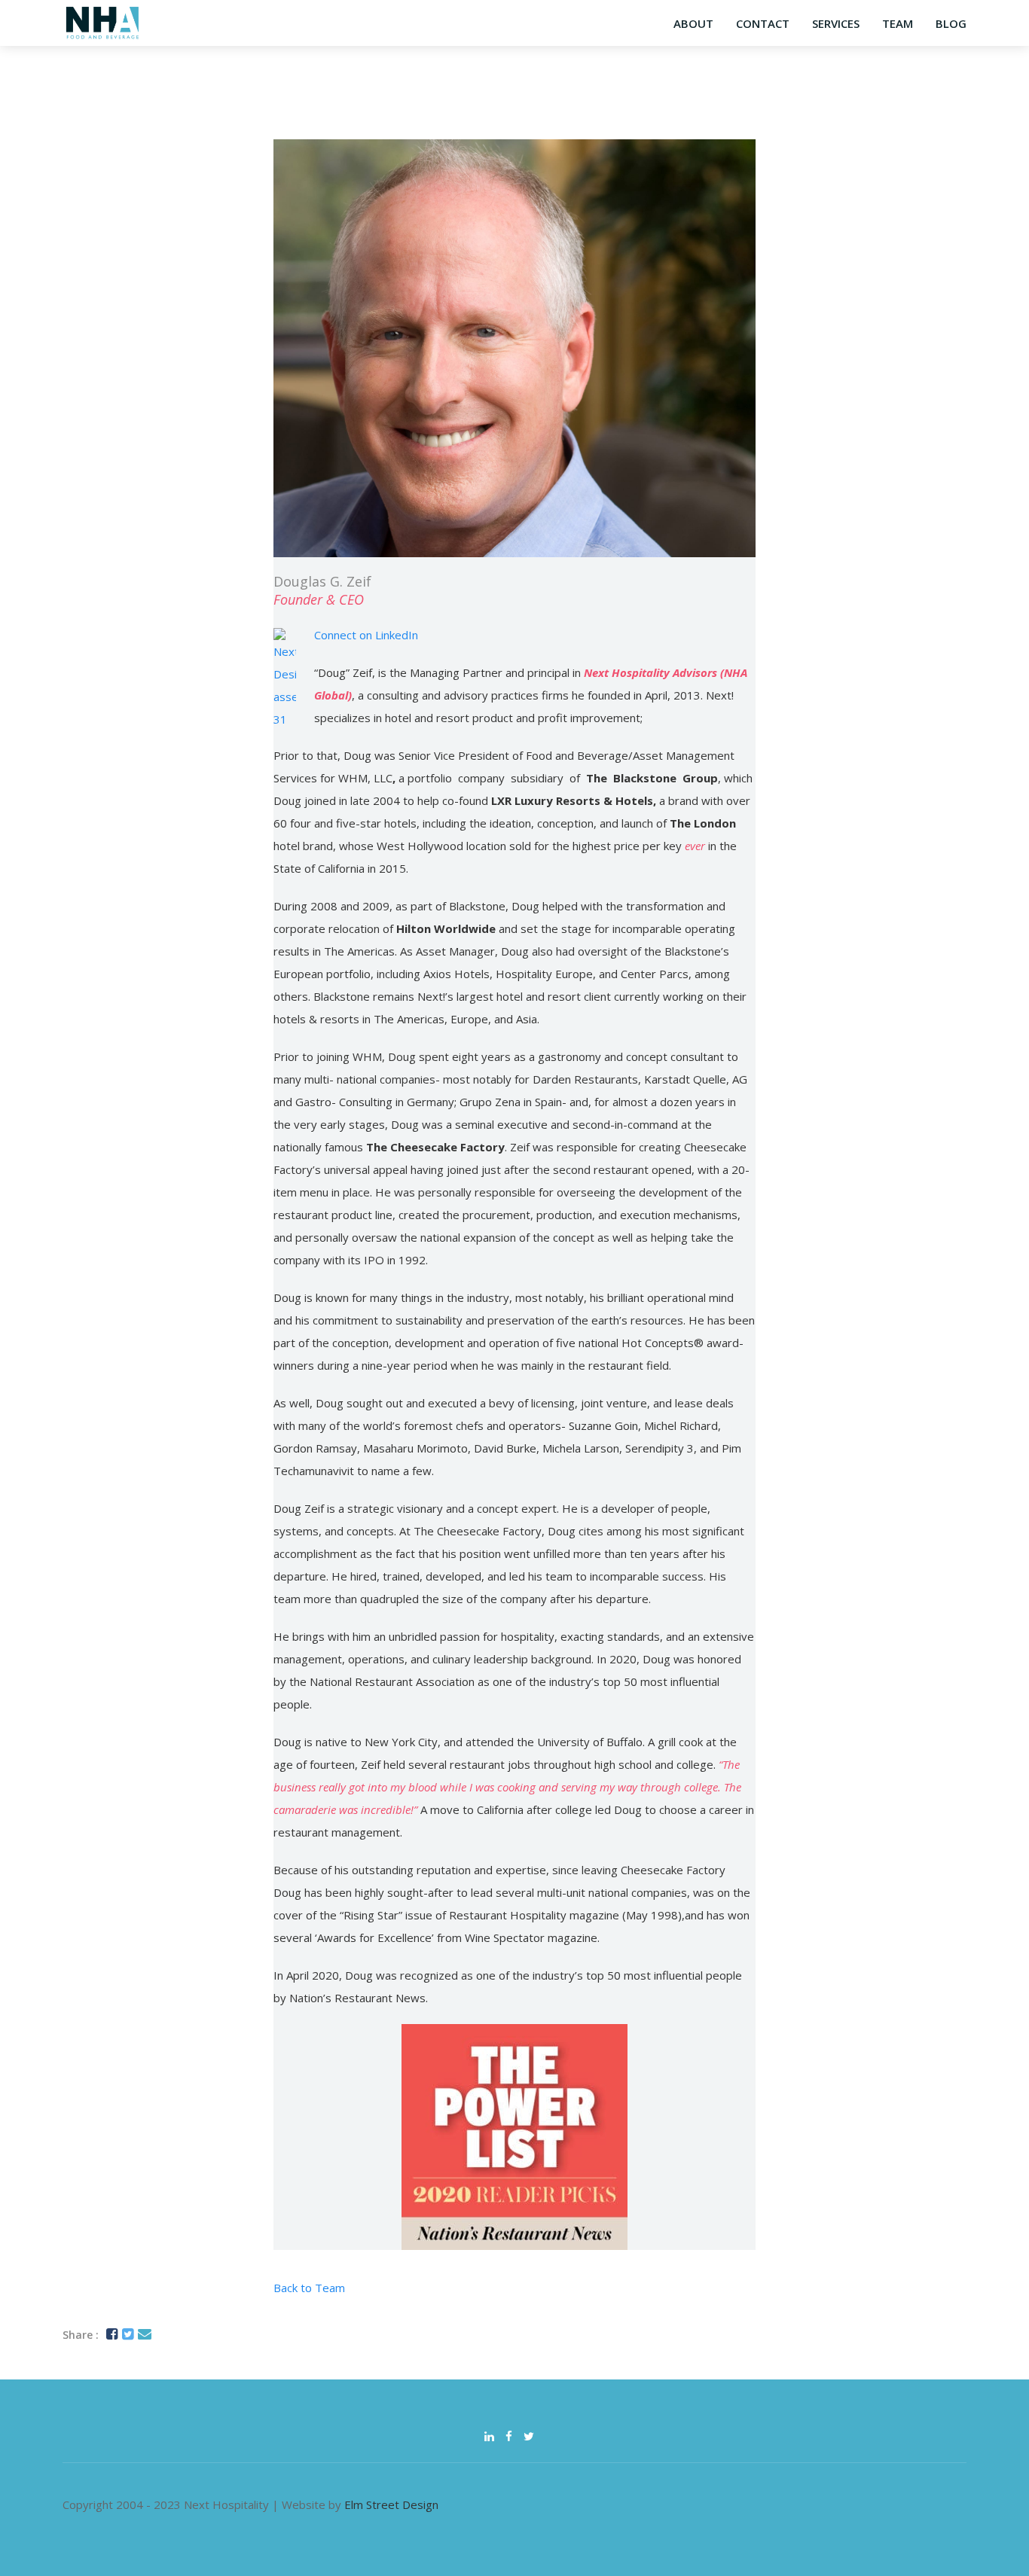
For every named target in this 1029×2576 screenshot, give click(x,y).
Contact (763, 23)
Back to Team (309, 2288)
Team (898, 23)
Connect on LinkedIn (366, 635)
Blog (951, 23)
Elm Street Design (391, 2504)
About (693, 23)
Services (836, 23)
